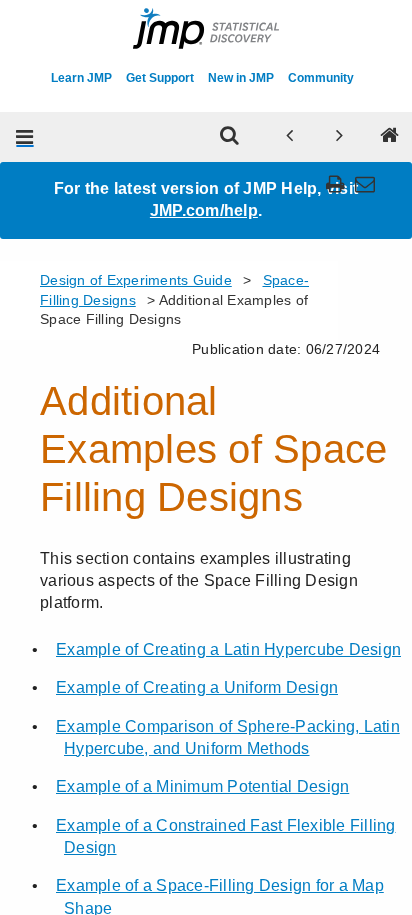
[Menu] (25, 137)
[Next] (340, 137)
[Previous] (290, 137)
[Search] (230, 137)
